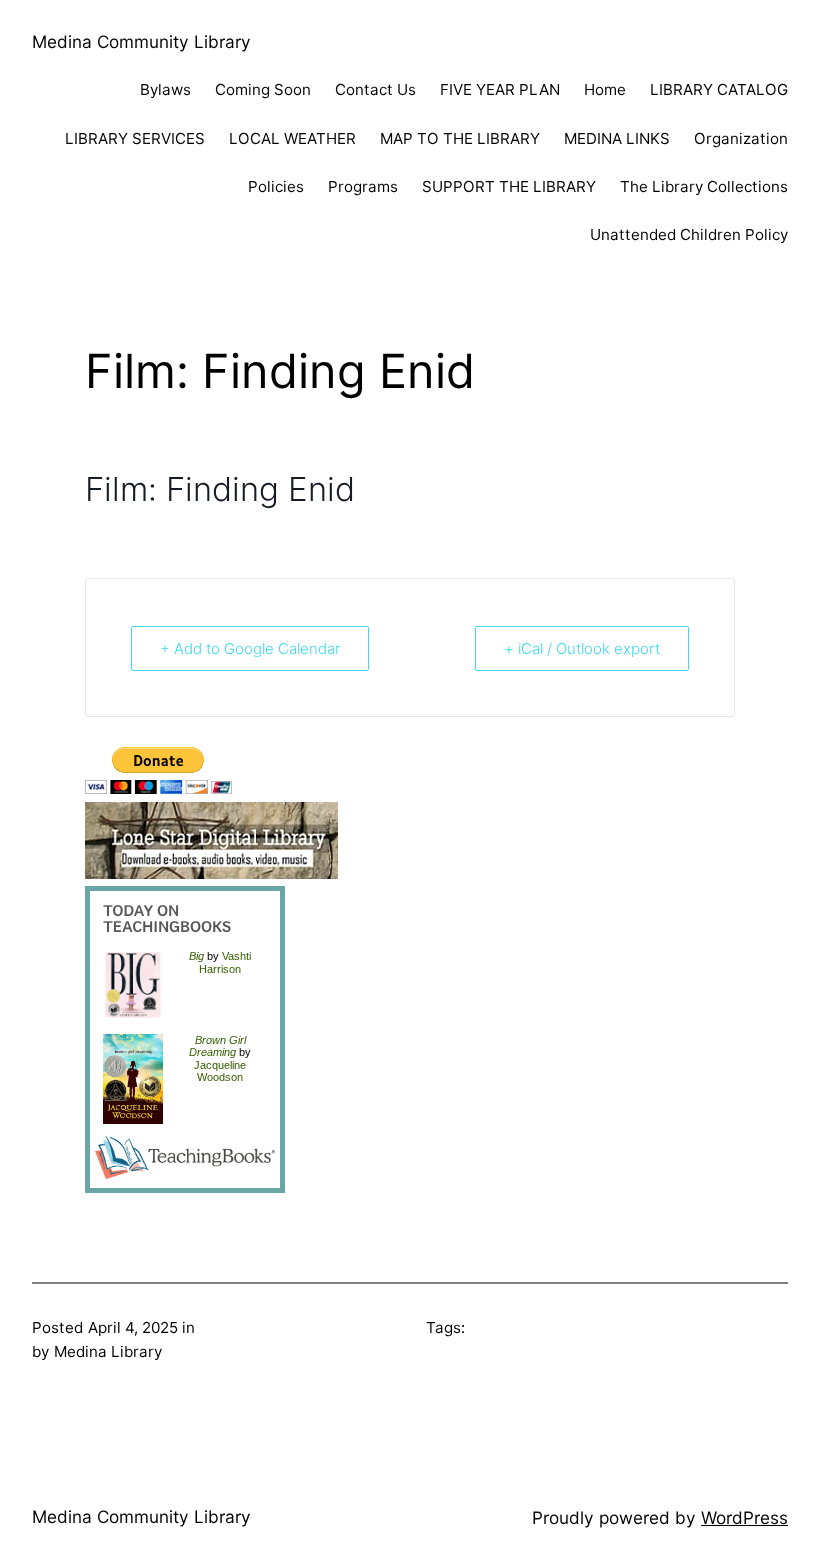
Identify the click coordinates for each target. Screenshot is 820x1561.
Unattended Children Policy (689, 234)
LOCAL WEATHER (292, 138)
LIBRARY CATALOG (719, 89)
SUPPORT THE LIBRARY (509, 186)
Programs (363, 186)
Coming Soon (263, 89)
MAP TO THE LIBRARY (460, 138)
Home (605, 89)
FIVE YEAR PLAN (500, 89)
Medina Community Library (141, 41)
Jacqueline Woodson (220, 1071)
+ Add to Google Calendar (250, 648)
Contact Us (375, 89)
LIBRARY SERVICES (135, 138)
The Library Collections (704, 186)
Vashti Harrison (225, 962)
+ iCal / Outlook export (582, 648)
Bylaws (165, 89)
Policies (276, 186)
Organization (741, 138)
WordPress (744, 1517)
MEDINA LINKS (617, 138)
